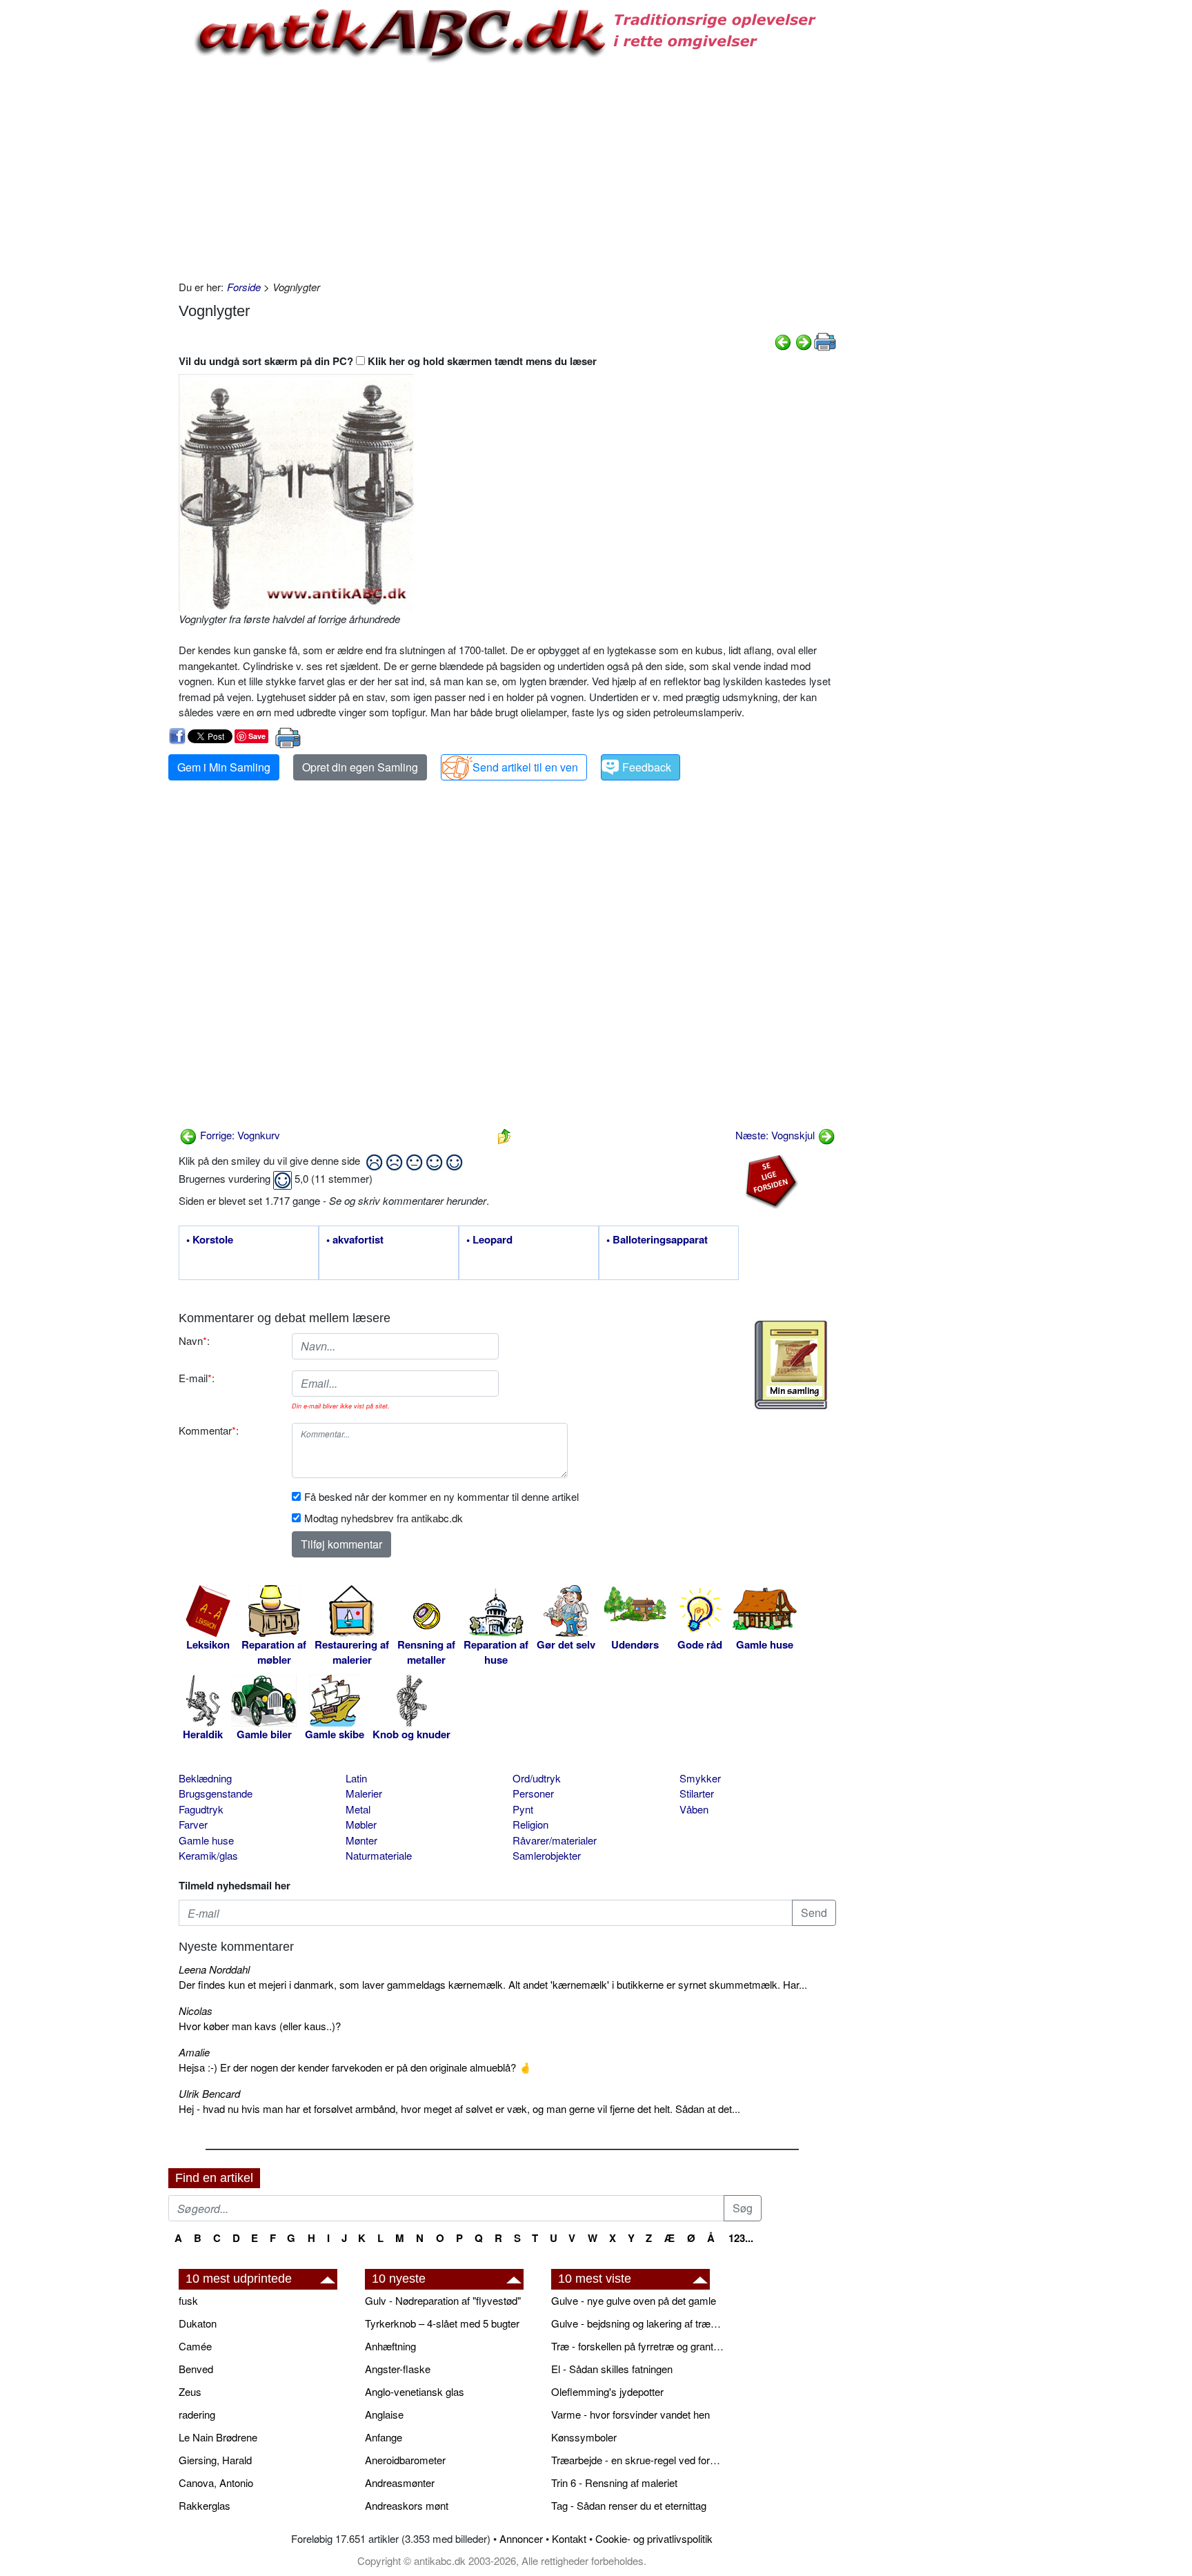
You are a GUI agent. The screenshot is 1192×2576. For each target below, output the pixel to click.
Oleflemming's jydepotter (607, 2391)
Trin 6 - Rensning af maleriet (614, 2482)
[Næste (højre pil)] (804, 341)
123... (741, 2238)
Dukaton (198, 2323)
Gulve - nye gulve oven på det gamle (634, 2300)
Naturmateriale (379, 1855)
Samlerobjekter (547, 1855)
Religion (530, 1824)
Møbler (361, 1824)
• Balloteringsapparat (657, 1240)
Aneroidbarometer (405, 2460)
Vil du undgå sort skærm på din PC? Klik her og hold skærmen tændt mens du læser (388, 361)
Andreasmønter (400, 2482)
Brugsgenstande (216, 1793)
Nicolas (196, 2010)
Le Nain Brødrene (218, 2437)
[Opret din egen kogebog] (791, 1365)
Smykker (700, 1778)
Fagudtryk (201, 1809)
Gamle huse (206, 1840)
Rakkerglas (205, 2505)
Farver (193, 1824)
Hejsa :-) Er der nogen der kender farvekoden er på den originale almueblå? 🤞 (355, 2067)
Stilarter (697, 1793)
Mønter (361, 1840)
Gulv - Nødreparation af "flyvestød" (443, 2300)
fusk (188, 2300)
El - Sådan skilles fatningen (612, 2369)
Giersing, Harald (215, 2460)
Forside (244, 287)
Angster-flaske (398, 2369)
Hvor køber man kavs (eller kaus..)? (260, 2026)
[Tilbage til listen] (504, 1135)
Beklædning (205, 1778)
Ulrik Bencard (209, 2093)
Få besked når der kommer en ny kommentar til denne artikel (441, 1496)
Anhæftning (390, 2346)
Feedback (647, 767)
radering (197, 2414)
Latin (356, 1778)
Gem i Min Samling (224, 767)
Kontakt (569, 2538)
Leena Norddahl (214, 1969)
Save (257, 736)
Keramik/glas (208, 1855)
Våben (694, 1809)
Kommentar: (209, 1430)
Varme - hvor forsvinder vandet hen (630, 2414)
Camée (195, 2346)
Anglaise (384, 2414)
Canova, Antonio (216, 2482)
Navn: (194, 1340)
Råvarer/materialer (555, 1840)
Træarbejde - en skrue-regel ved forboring (637, 2460)
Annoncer (521, 2538)
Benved (196, 2369)
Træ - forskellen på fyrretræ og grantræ (637, 2346)
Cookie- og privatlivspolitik (654, 2538)
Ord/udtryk (537, 1778)
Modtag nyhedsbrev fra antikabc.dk (384, 1518)
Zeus (190, 2391)
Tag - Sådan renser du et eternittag (629, 2505)
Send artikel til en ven (525, 767)
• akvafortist (355, 1240)
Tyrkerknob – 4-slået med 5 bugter (442, 2323)
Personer (533, 1793)
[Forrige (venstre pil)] (783, 341)
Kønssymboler (584, 2437)
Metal (358, 1809)
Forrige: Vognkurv (239, 1135)
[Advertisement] (110, 208)
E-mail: (197, 1378)
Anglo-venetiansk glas (415, 2391)
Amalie (194, 2052)
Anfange (384, 2437)
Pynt (523, 1809)
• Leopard (489, 1240)
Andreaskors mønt (407, 2505)
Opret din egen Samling (360, 767)
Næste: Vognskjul (776, 1135)
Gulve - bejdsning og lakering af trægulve (637, 2323)
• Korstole (210, 1240)
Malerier (364, 1793)
